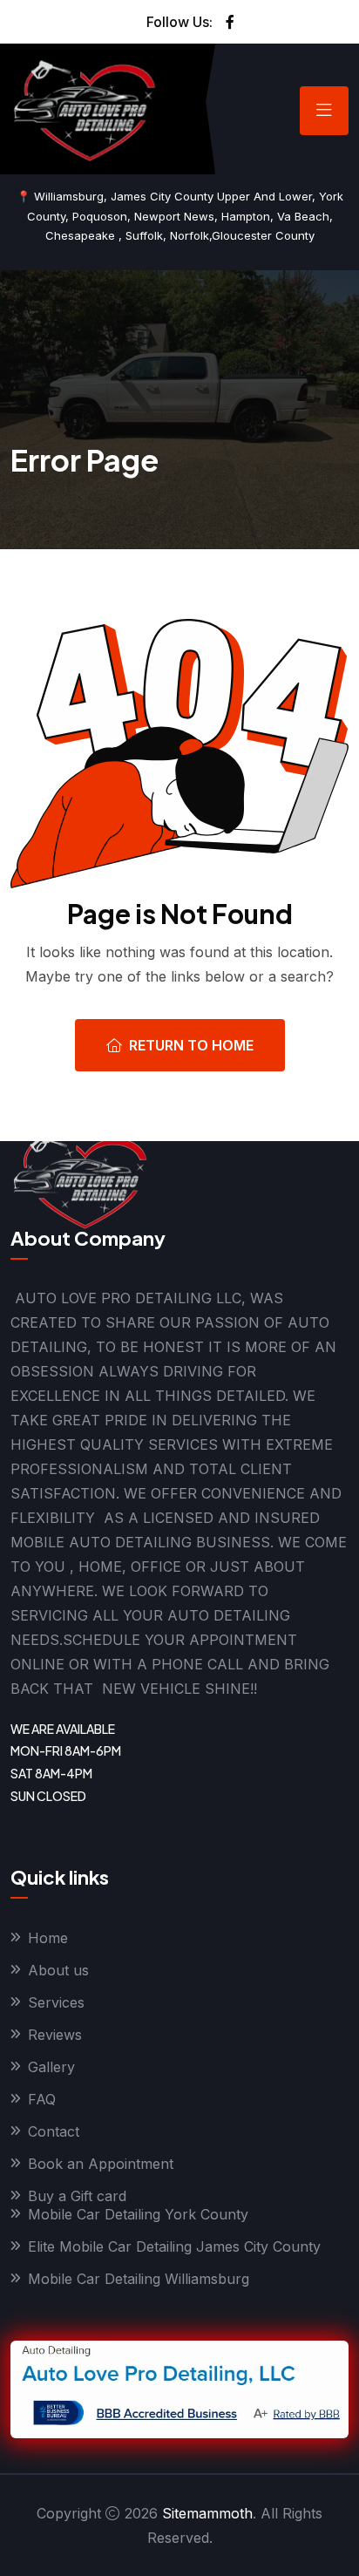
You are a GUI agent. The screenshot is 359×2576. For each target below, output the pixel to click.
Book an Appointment (101, 2164)
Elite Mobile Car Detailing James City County (174, 2246)
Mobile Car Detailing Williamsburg (139, 2279)
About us (58, 1970)
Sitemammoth (207, 2513)
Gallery (51, 2067)
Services (56, 2002)
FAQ (42, 2099)
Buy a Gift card (77, 2196)
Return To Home (191, 1045)
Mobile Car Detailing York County (138, 2214)
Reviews (55, 2035)
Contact (54, 2131)
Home (48, 1938)
